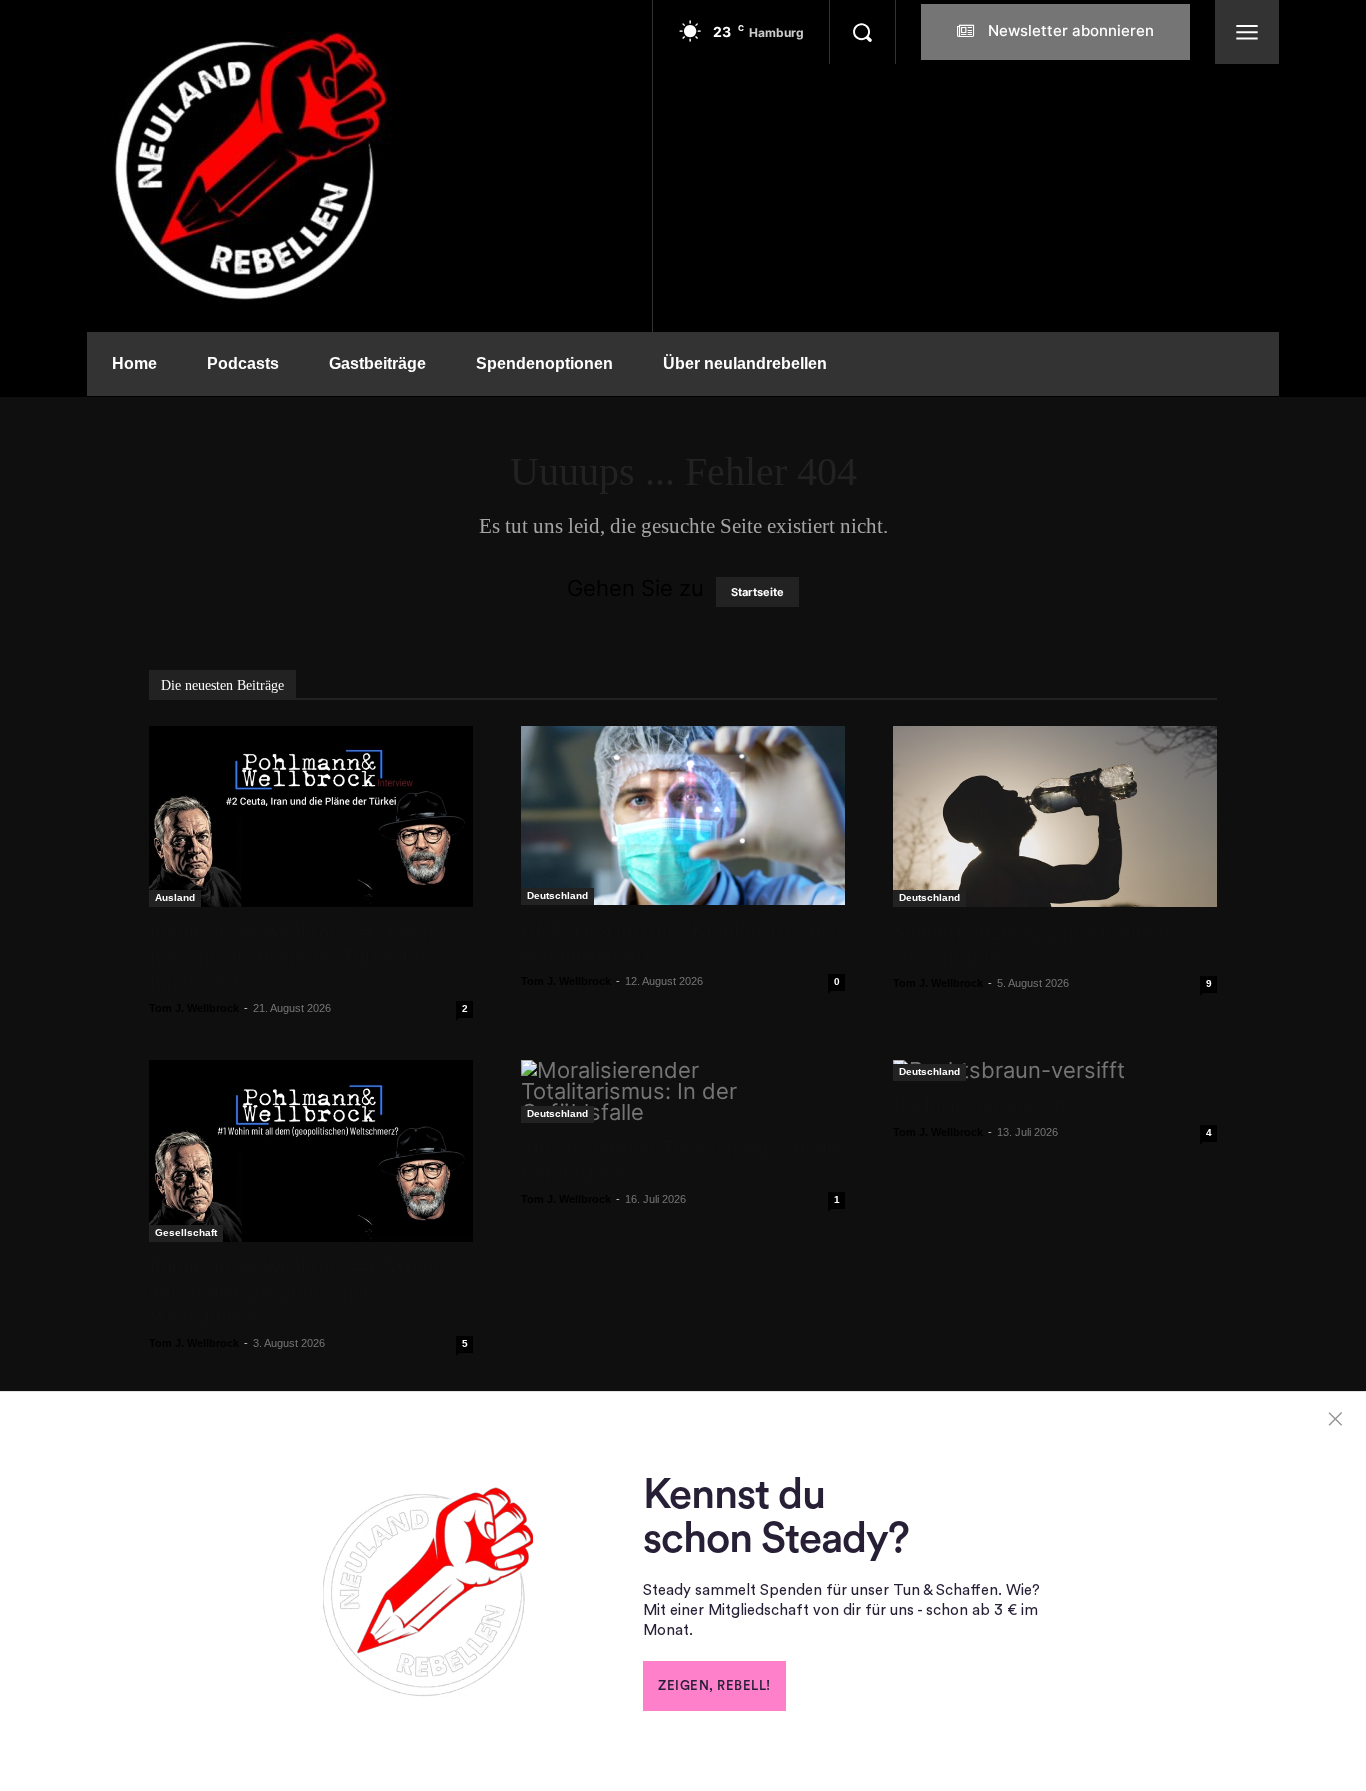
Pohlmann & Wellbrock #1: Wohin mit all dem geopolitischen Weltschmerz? (297, 1292)
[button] (862, 32)
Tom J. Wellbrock (194, 1008)
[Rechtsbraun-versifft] (1055, 1070)
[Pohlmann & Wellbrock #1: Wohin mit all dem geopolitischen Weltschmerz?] (311, 1151)
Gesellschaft (186, 1232)
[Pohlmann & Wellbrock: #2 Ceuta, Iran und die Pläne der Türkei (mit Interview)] (311, 816)
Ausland (175, 897)
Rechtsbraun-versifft (980, 1106)
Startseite (757, 592)
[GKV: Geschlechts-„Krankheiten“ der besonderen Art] (683, 815)
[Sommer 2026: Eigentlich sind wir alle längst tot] (1055, 816)
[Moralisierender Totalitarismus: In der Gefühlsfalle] (683, 1091)
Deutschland (557, 895)
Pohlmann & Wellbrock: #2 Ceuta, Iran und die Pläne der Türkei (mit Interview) (295, 957)
